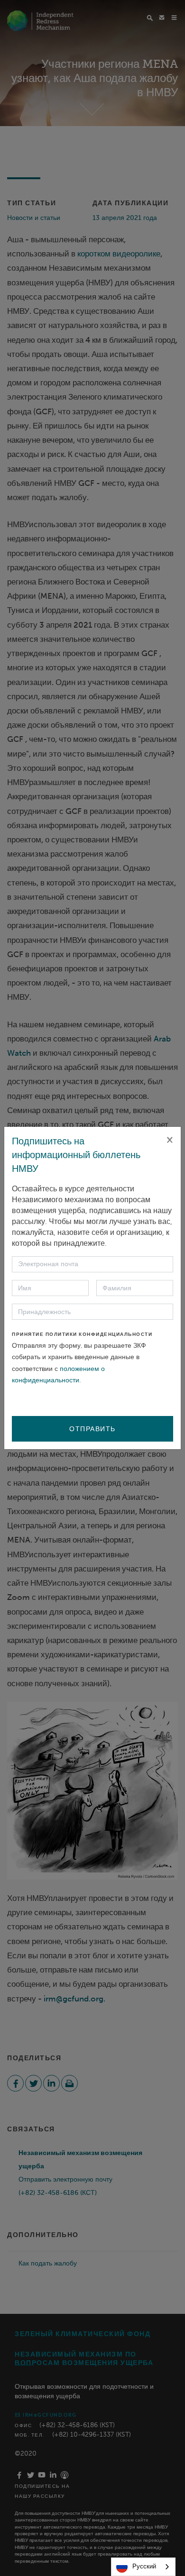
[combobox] (143, 2567)
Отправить (92, 1429)
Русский (144, 2566)
